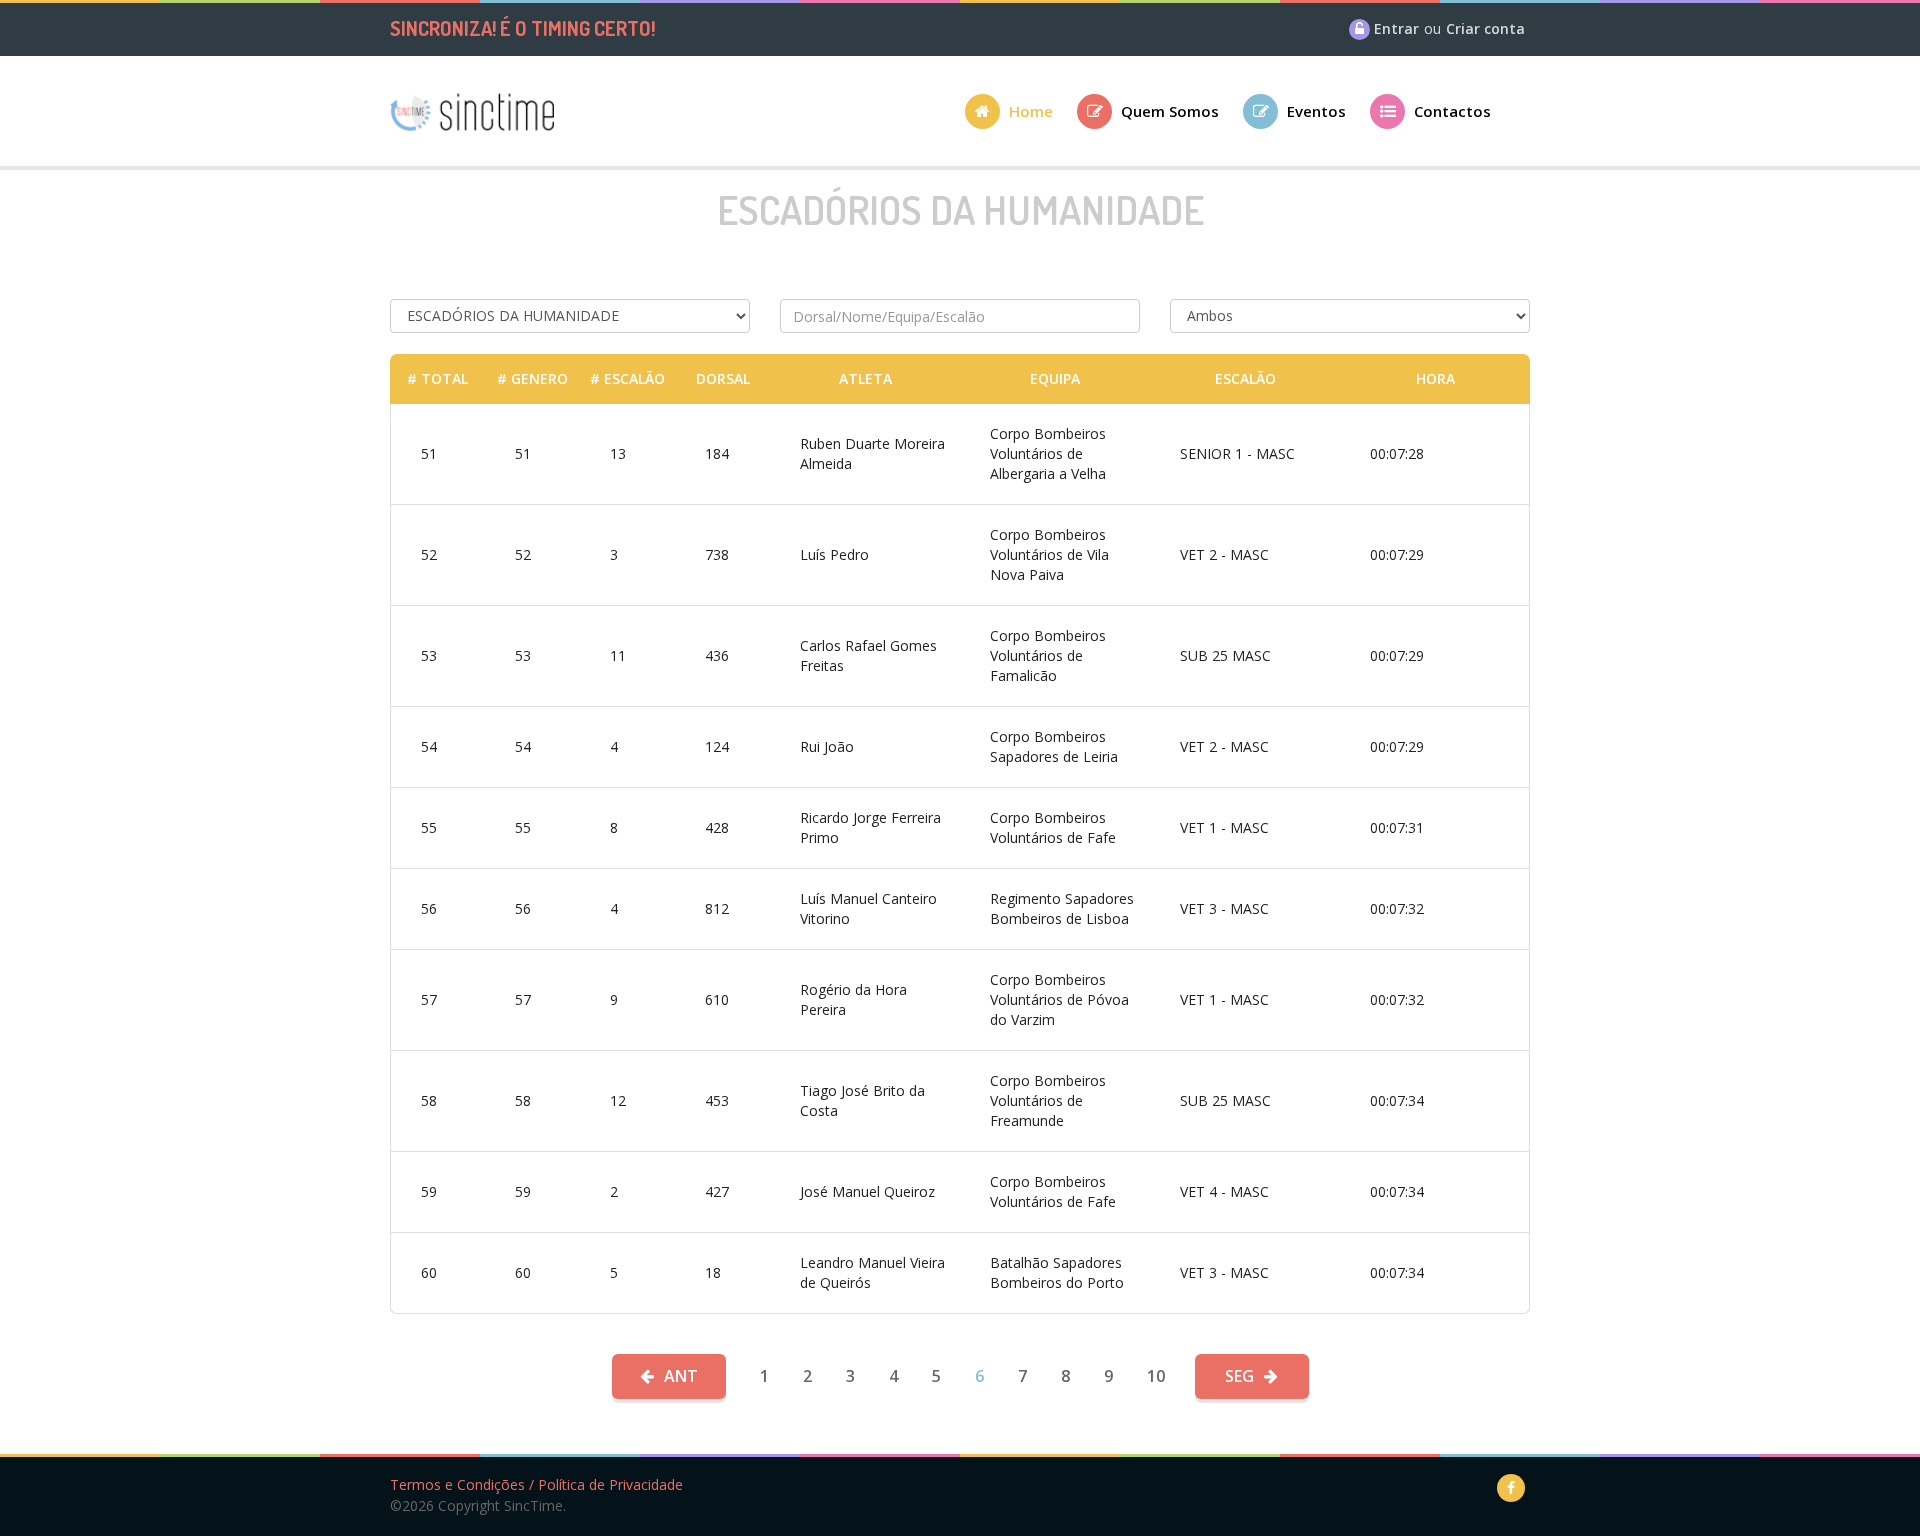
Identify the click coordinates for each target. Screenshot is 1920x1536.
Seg (1239, 1376)
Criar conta (1485, 28)
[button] (1021, 117)
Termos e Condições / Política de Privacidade (536, 1484)
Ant (681, 1376)
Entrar (1396, 28)
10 (1156, 1376)
